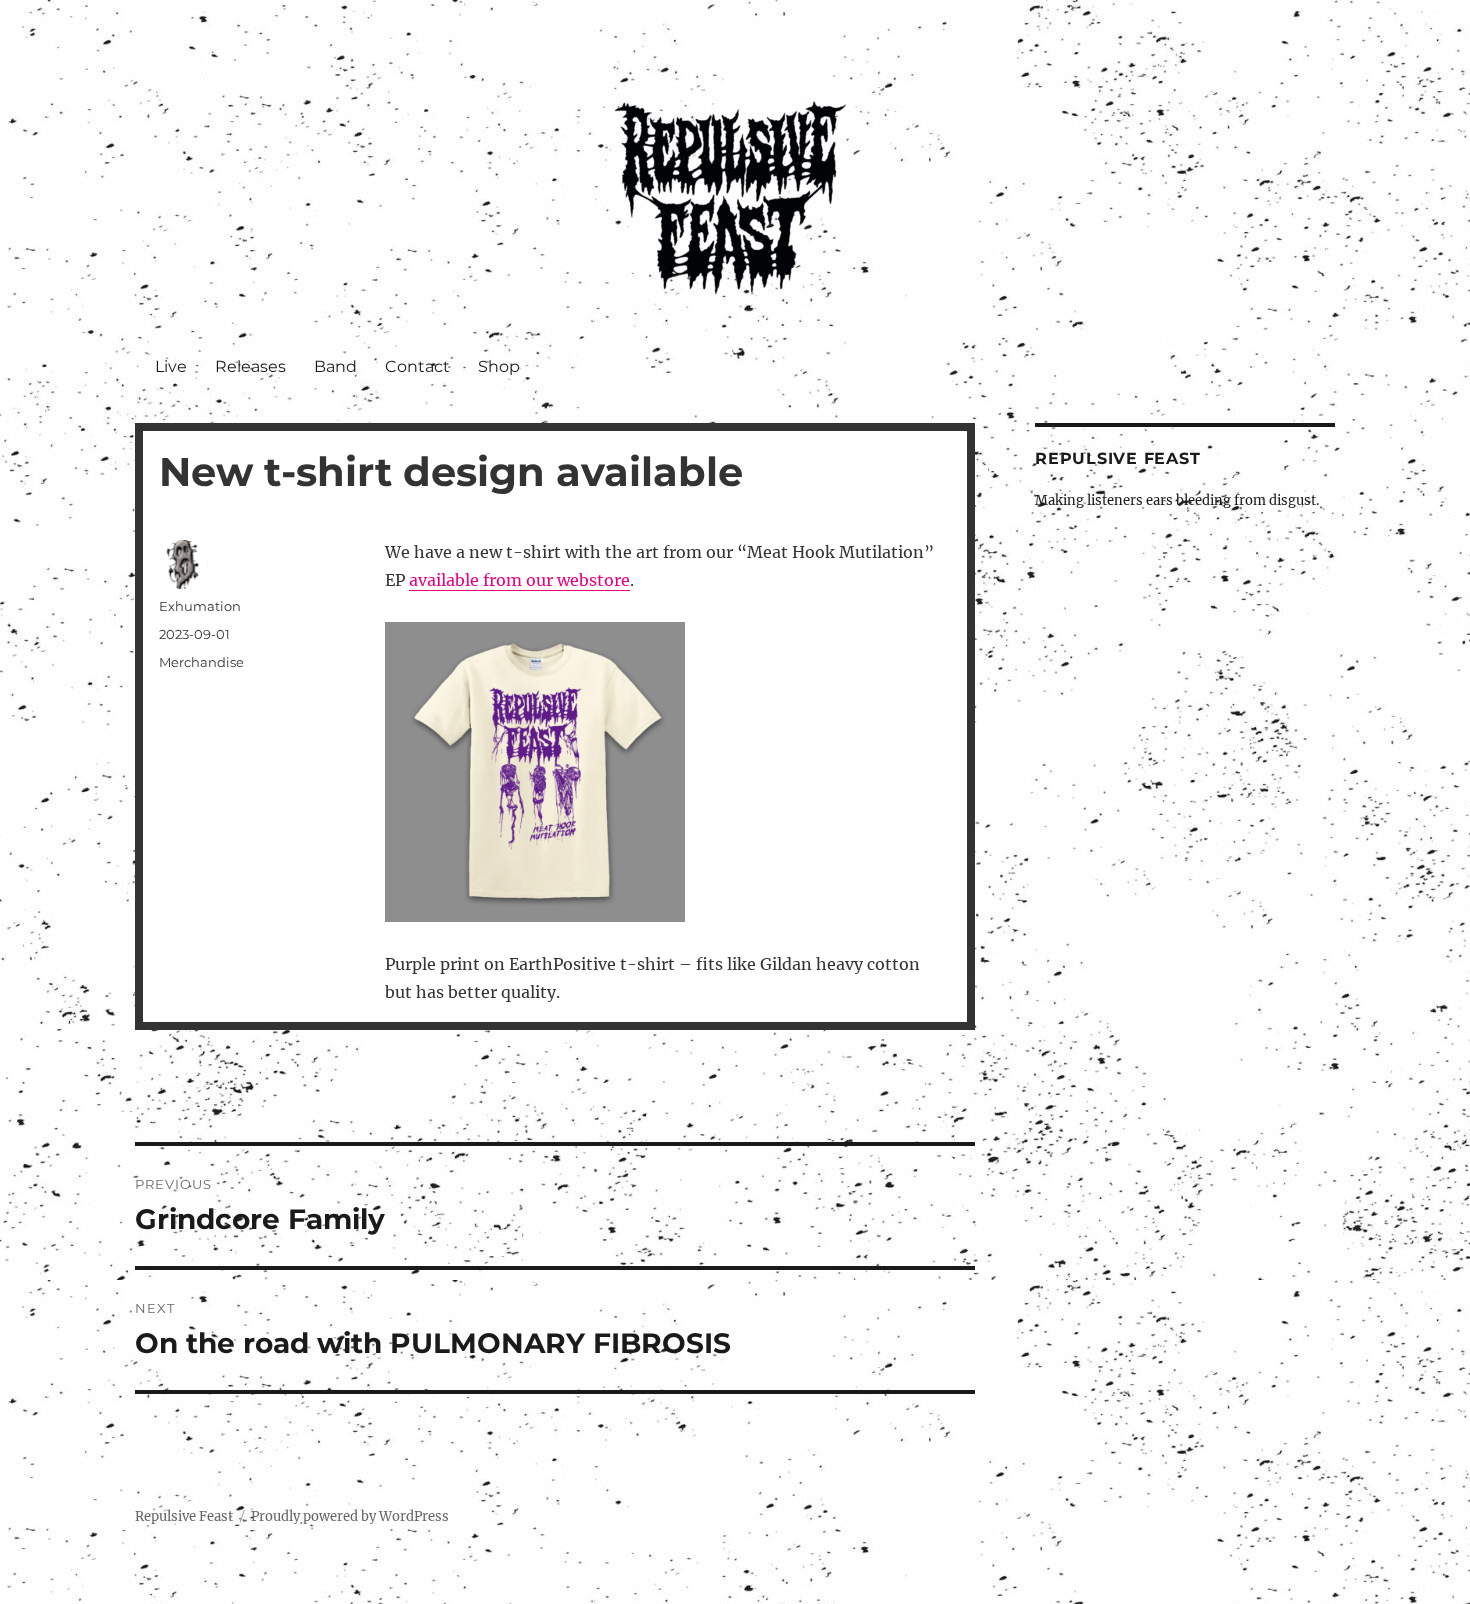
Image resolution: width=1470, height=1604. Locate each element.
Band (335, 366)
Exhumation (200, 606)
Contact (417, 366)
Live (171, 366)
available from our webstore (519, 580)
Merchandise (201, 662)
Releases (250, 366)
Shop (499, 366)
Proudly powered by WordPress (350, 1516)
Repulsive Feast (184, 1516)
